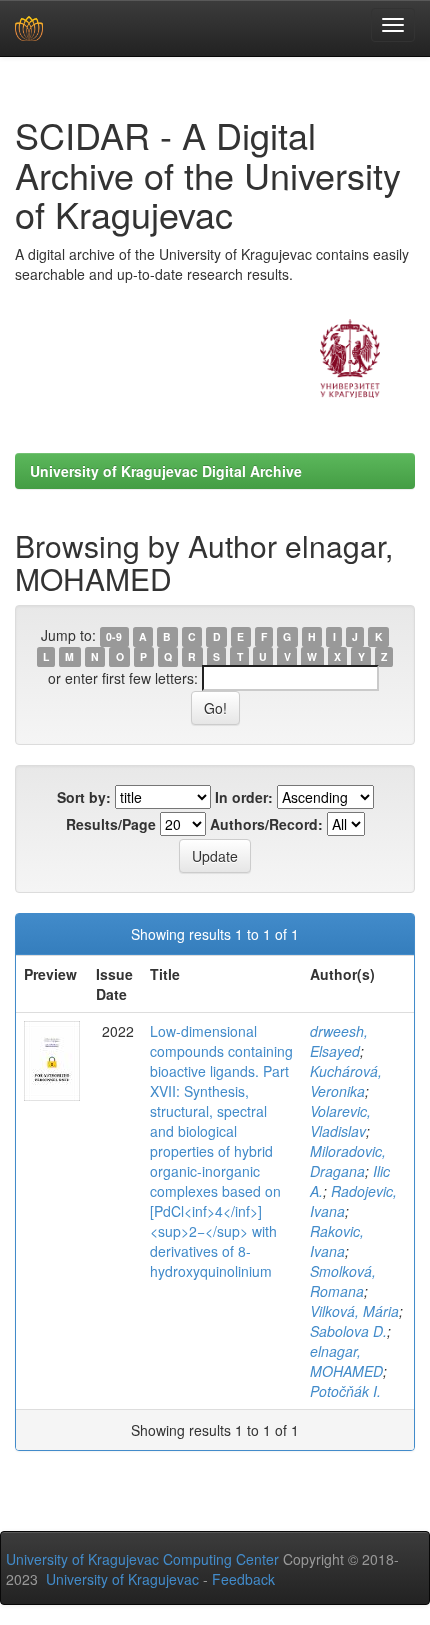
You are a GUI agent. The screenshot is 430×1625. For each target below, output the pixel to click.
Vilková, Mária (354, 1311)
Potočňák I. (345, 1391)
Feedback (243, 1579)
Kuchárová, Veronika (346, 1081)
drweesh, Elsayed (339, 1041)
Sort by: (84, 797)
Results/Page (111, 824)
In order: (244, 797)
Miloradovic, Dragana (348, 1161)
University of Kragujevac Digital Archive (166, 471)
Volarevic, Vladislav (340, 1121)
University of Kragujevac (122, 1579)
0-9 (114, 636)
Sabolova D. (348, 1331)
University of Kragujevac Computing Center (142, 1559)
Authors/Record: (266, 824)
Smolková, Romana (343, 1281)
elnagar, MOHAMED (346, 1361)
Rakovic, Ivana (337, 1241)
